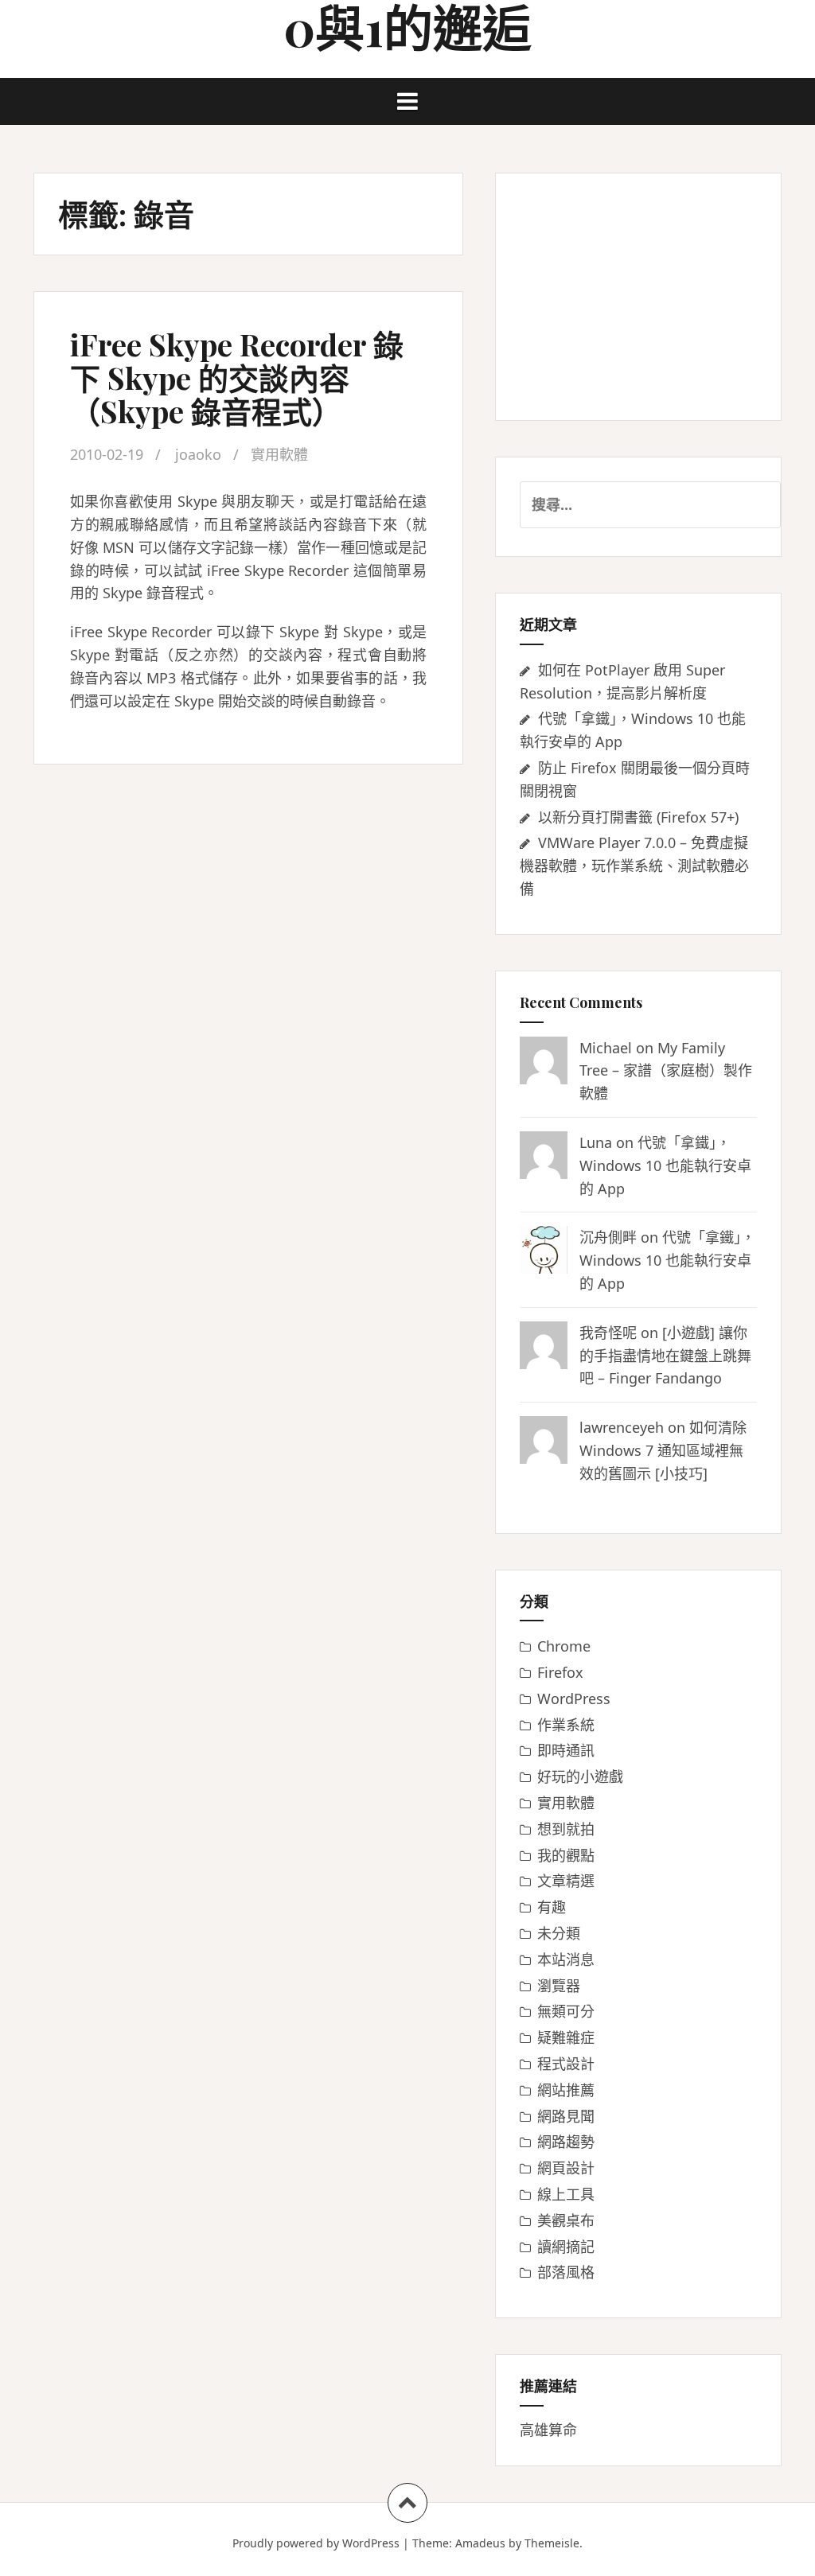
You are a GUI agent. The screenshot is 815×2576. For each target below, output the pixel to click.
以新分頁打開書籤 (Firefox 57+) (638, 817)
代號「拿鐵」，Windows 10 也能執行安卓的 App (665, 1165)
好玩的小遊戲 (580, 1776)
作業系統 (566, 1725)
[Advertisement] (638, 297)
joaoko (198, 454)
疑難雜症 (566, 2037)
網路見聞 (566, 2116)
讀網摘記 (566, 2247)
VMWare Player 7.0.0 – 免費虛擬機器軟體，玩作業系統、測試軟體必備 (634, 866)
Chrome (564, 1646)
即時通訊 (566, 1750)
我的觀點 (566, 1855)
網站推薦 (566, 2090)
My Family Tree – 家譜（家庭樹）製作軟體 (666, 1071)
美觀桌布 (566, 2220)
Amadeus (480, 2543)
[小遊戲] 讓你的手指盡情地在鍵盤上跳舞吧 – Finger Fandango (665, 1356)
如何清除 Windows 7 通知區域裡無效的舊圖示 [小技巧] (663, 1450)
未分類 (559, 1933)
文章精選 (566, 1881)
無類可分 (566, 2011)
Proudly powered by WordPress (316, 2543)
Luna (596, 1142)
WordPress (574, 1699)
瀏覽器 (559, 1986)
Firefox (560, 1672)
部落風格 (566, 2272)
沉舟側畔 (608, 1237)
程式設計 (566, 2064)
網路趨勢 (566, 2142)
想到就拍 (566, 1829)
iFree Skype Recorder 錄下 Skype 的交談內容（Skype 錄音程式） (237, 377)
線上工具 (566, 2194)
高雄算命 (548, 2430)
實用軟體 (279, 454)
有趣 (552, 1907)
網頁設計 (566, 2168)
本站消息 (566, 1959)
